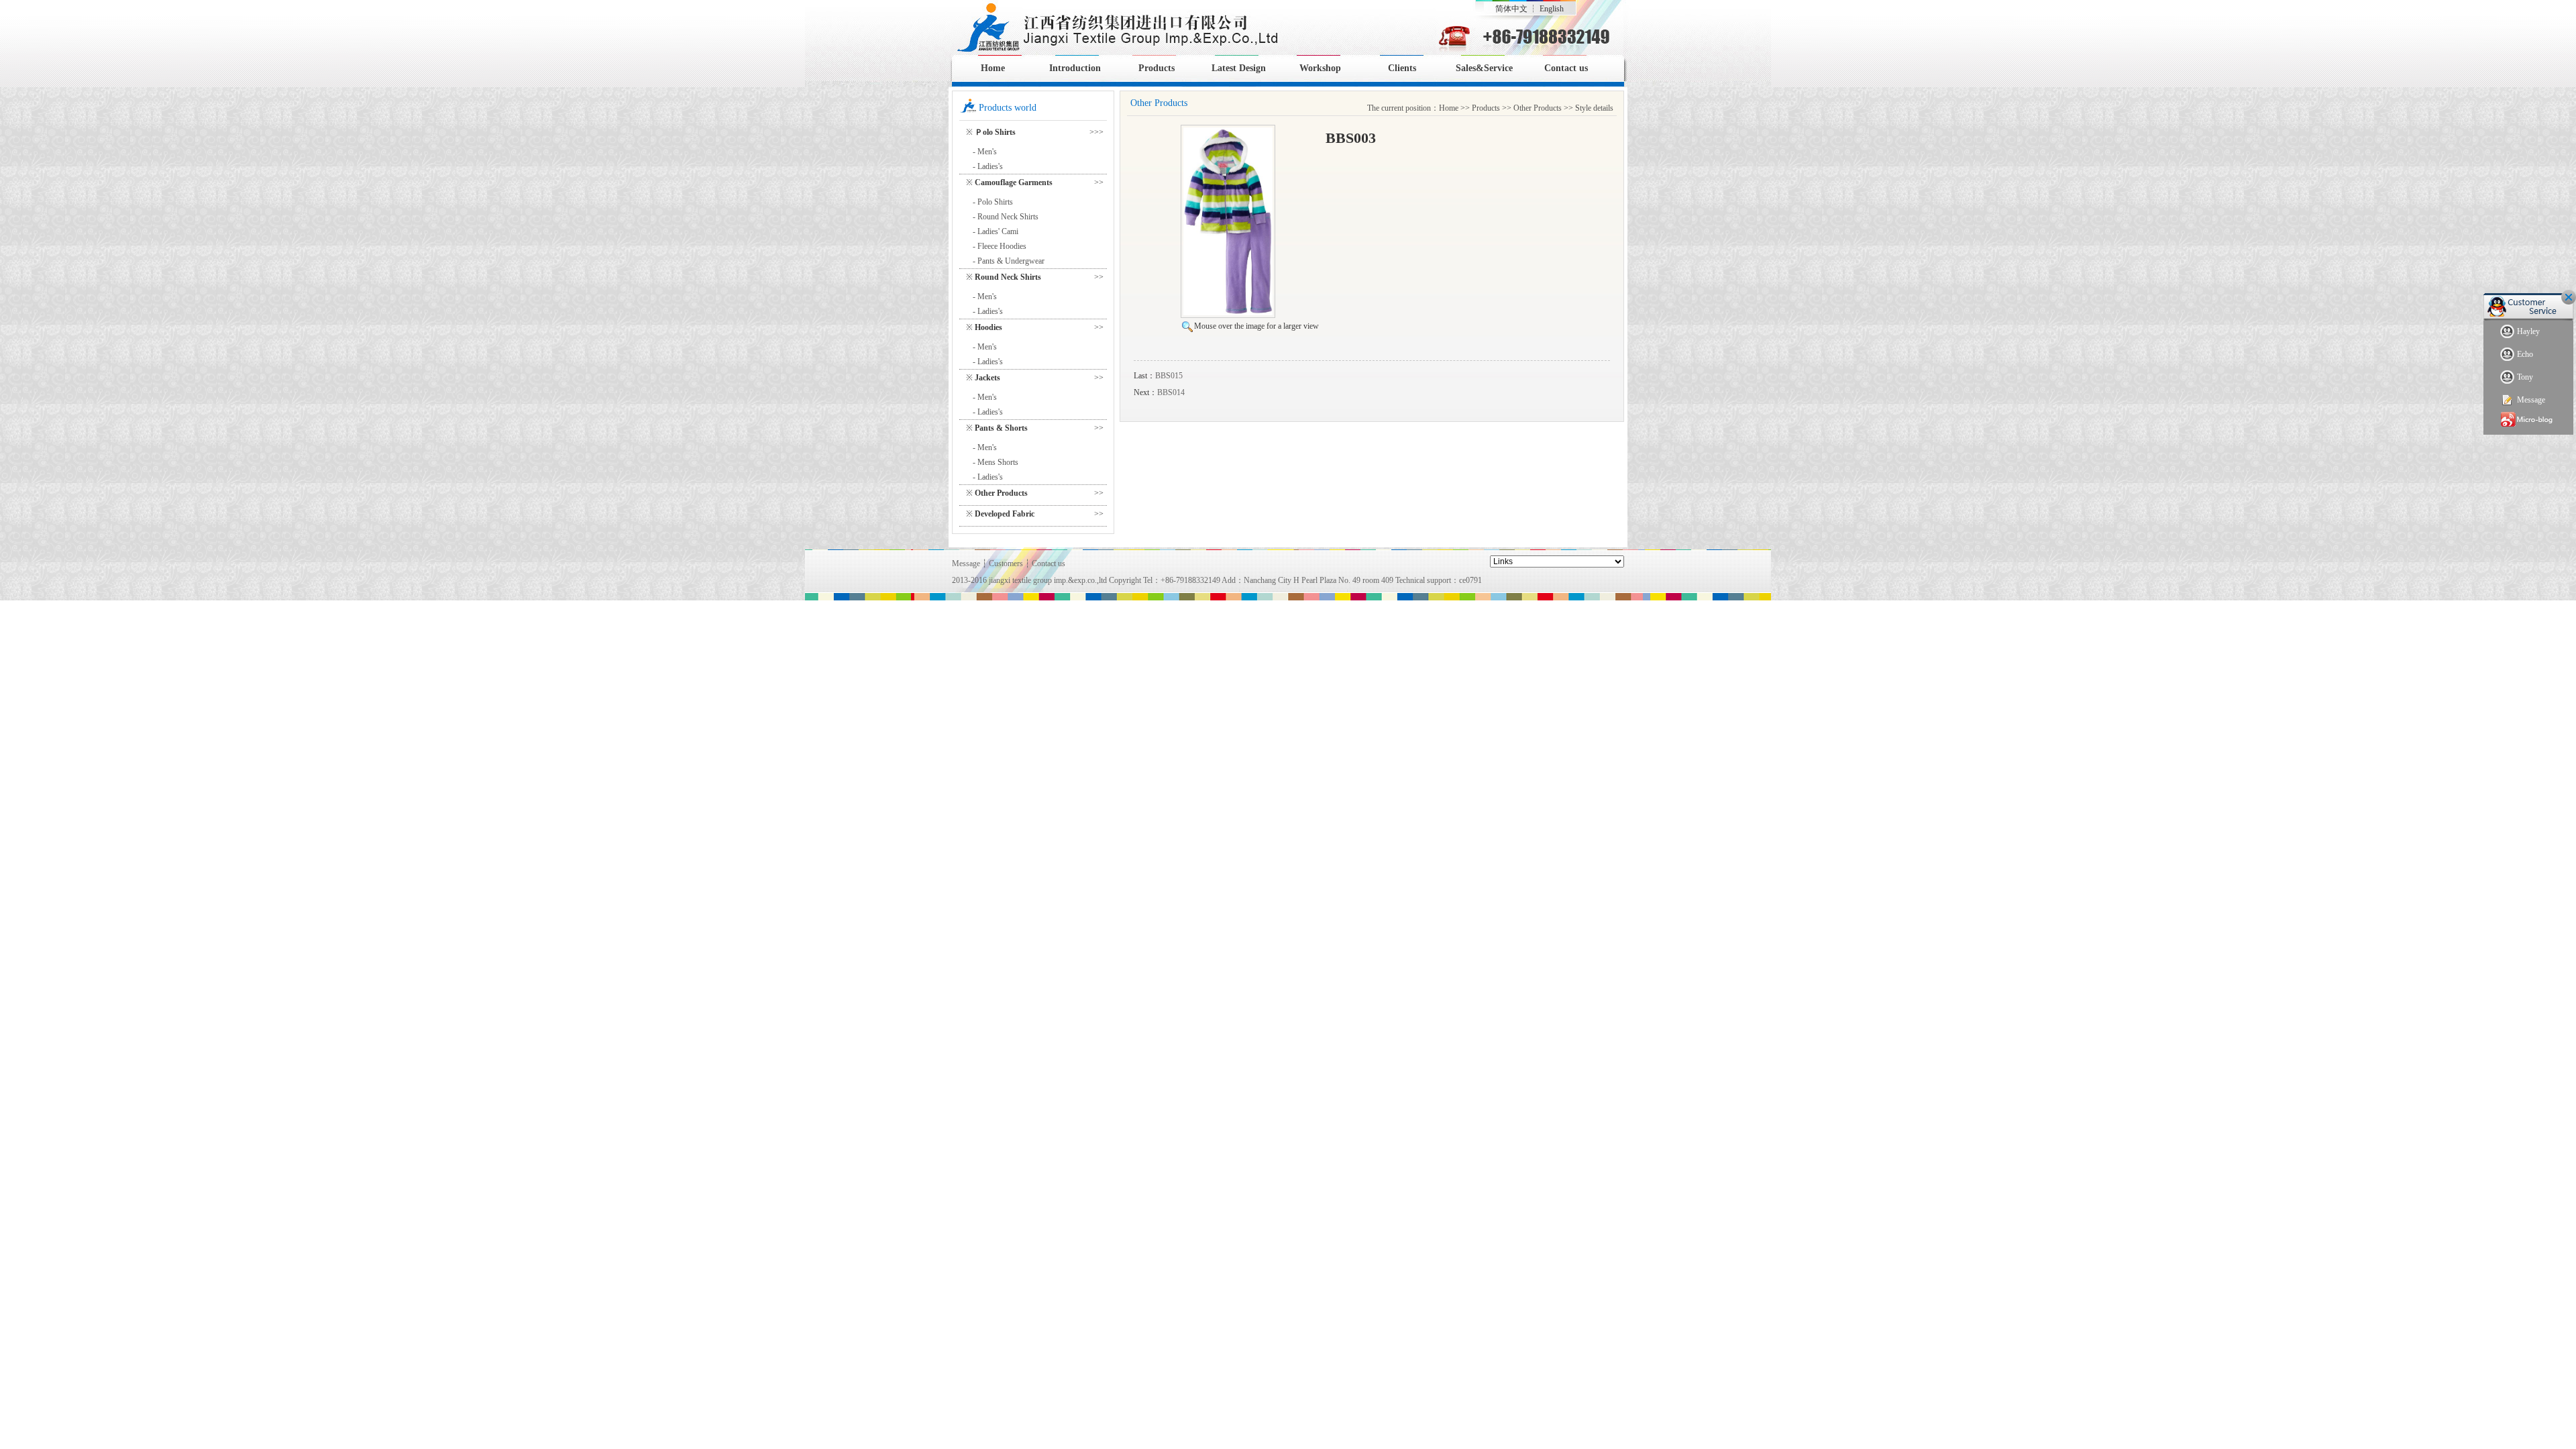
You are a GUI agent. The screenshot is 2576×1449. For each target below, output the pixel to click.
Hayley (2528, 331)
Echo (2525, 354)
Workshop (1320, 68)
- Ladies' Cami (996, 231)
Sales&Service (1484, 68)
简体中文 (1511, 9)
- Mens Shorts (996, 462)
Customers (1006, 563)
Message (2531, 400)
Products (1157, 68)
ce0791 (1470, 580)
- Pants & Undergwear (1009, 261)
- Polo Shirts (993, 202)
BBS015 (1169, 376)
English (1552, 9)
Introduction (1075, 68)
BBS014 (1171, 392)
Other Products (1538, 108)
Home (993, 68)
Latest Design (1239, 68)
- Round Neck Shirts (1006, 217)
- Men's (985, 152)
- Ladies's (988, 166)
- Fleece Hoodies (1000, 246)
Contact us (1566, 68)
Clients (1402, 68)
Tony (2525, 377)
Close (2569, 297)
